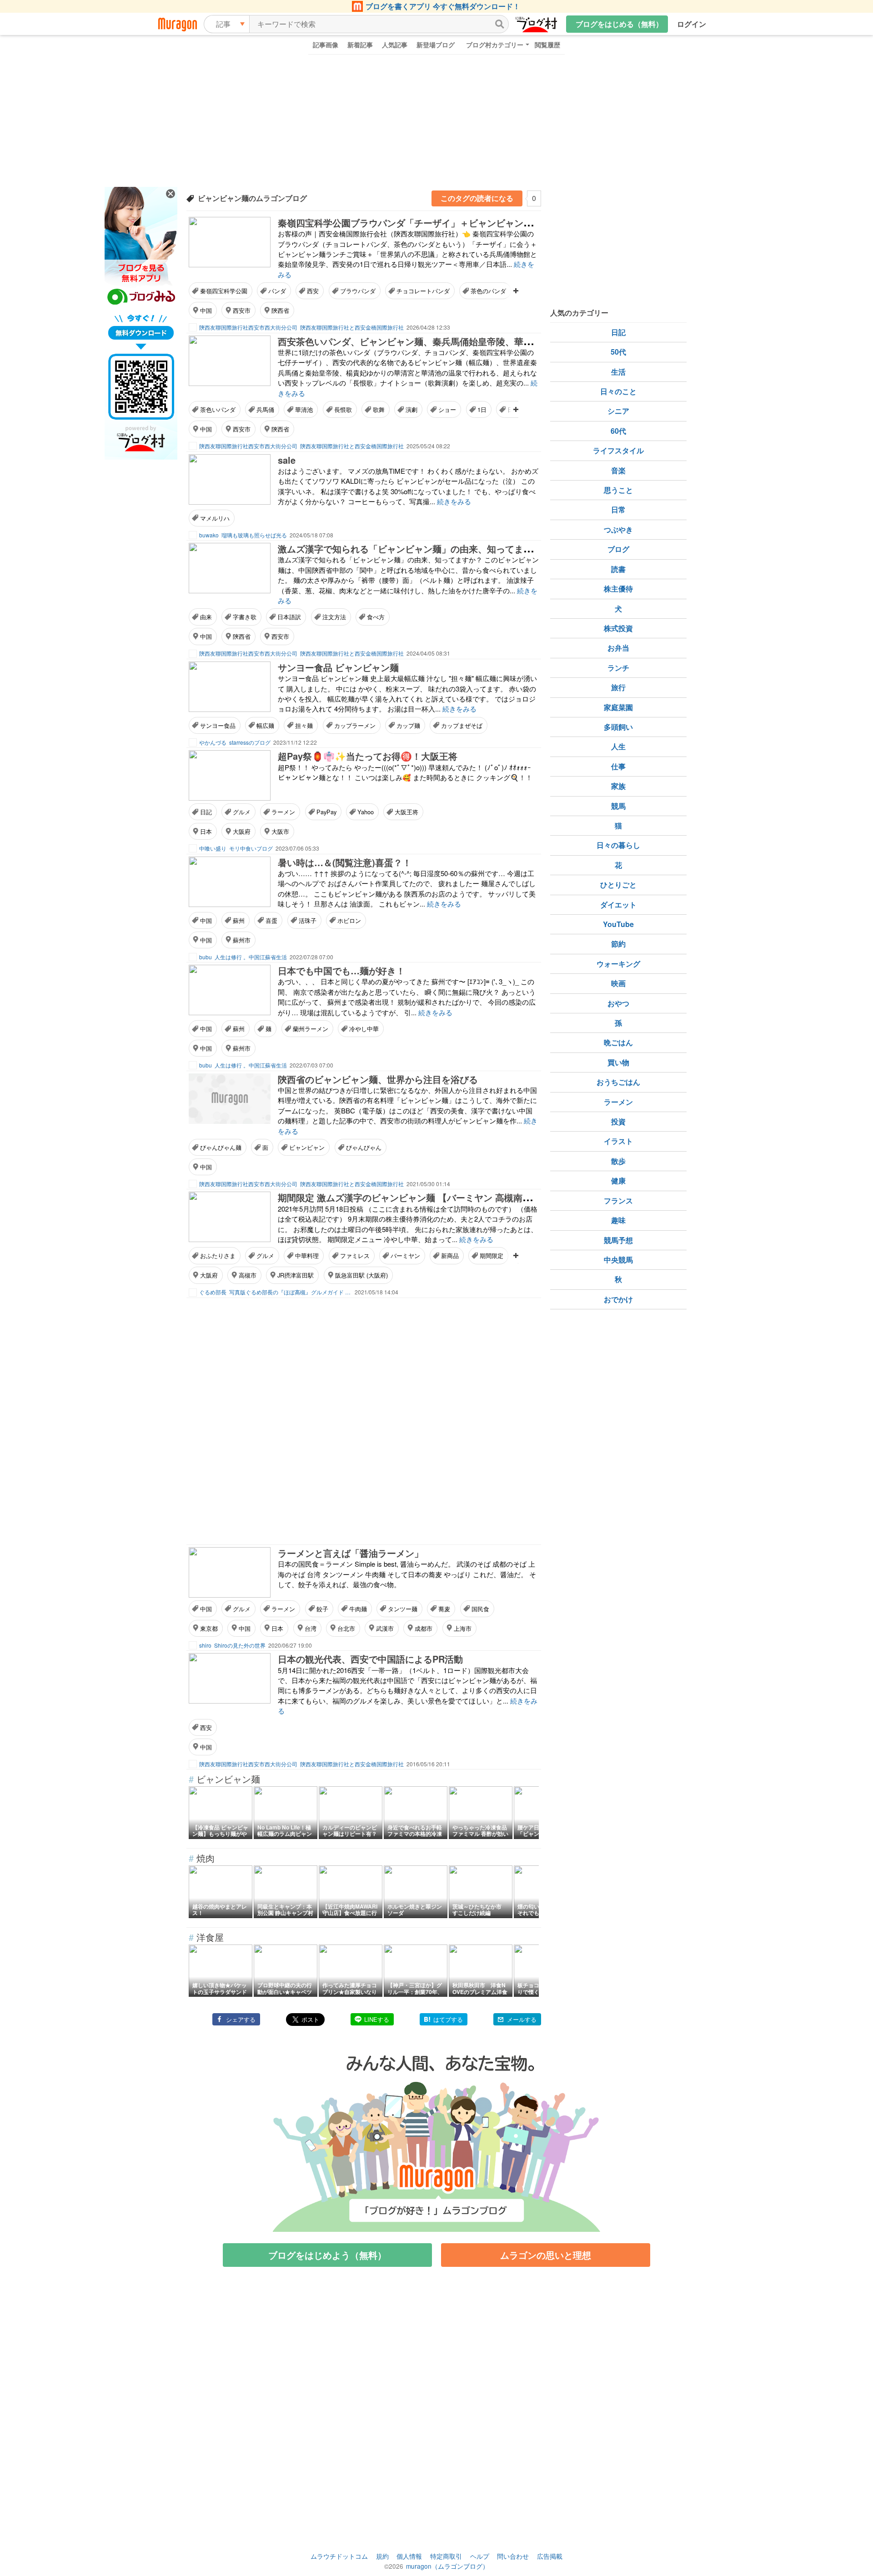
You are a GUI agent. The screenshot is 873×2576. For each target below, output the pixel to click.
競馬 (618, 806)
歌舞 (379, 409)
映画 (618, 983)
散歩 (618, 1161)
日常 (618, 509)
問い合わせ (513, 2556)
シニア (618, 411)
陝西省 (280, 310)
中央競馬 (618, 1260)
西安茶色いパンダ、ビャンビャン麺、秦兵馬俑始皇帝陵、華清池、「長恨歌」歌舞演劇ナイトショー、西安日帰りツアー (523, 341)
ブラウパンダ (358, 291)
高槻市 (248, 1275)
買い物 (618, 1062)
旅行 (618, 687)
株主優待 (618, 589)
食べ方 (376, 617)
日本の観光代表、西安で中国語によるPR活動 (370, 1659)
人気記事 (395, 45)
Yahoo (366, 812)
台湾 (311, 1628)
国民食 (480, 1609)
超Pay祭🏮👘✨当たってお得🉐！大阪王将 (368, 756)
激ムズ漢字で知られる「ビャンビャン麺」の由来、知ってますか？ (414, 549)
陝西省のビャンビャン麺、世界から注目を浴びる (378, 1079)
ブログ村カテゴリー (495, 45)
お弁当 (618, 648)
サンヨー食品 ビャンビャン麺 (338, 667)
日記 (206, 812)
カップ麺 (408, 725)
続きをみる (454, 501)
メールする (522, 2019)
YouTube (618, 924)
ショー (447, 409)
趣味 (618, 1220)
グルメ (242, 812)
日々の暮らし (618, 845)
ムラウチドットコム (339, 2556)
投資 (618, 1121)
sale (287, 460)
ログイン (692, 24)
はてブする (448, 2019)
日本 (206, 831)
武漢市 (385, 1628)
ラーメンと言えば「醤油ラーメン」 (351, 1553)
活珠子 (308, 920)
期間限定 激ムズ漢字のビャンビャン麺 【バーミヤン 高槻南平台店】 (418, 1197)
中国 (206, 310)
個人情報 (409, 2556)
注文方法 (334, 617)
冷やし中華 (364, 1029)
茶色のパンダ (488, 291)
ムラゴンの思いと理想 (546, 2255)
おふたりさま (218, 1255)
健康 (618, 1180)
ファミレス (355, 1255)
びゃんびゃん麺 (221, 1147)
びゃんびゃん (364, 1147)
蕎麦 (444, 1609)
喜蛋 (271, 920)
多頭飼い (618, 727)
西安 (313, 291)
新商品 (450, 1255)
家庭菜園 (618, 707)
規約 (382, 2556)
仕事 (618, 766)
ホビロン (349, 920)
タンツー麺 (403, 1609)
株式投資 (618, 628)
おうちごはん (618, 1082)
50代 (618, 352)
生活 (618, 372)
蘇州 (239, 920)
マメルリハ (215, 518)
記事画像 (326, 45)
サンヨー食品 (218, 725)
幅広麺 (265, 725)
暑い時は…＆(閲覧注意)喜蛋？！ (345, 862)
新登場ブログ (436, 45)
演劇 (411, 409)
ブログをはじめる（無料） (619, 24)
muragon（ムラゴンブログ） (447, 2566)
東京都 (209, 1628)
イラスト (618, 1141)
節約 (618, 944)
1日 (482, 409)
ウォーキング (618, 964)
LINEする (377, 2019)
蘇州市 (242, 940)
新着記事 (360, 45)
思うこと (618, 490)
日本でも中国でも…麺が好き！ (341, 970)
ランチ (618, 668)
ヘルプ (480, 2556)
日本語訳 (289, 617)
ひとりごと (618, 885)
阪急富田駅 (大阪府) (361, 1275)
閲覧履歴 (547, 45)
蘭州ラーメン (311, 1029)
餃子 (322, 1609)
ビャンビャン (307, 1147)
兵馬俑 (265, 409)
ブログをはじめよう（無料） (327, 2255)
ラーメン (283, 812)
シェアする (241, 2019)
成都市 (424, 1628)
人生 (618, 746)
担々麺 (304, 725)
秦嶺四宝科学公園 (224, 291)
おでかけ (618, 1299)
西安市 (242, 310)
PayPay (326, 812)
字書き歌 (245, 617)
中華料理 (307, 1255)
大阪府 (242, 831)
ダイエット (618, 905)
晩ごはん (618, 1042)
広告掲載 (550, 2556)
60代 (618, 431)
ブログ (618, 549)
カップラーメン (355, 725)
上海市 (463, 1628)
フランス (618, 1200)
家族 (618, 786)
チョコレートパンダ (423, 291)
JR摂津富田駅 (296, 1275)
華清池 (304, 409)
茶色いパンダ (218, 409)
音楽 (618, 470)
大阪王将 (406, 812)
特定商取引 (446, 2556)
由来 (206, 617)
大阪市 (280, 831)
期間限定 (492, 1255)
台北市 (346, 1628)
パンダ (277, 291)
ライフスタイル (618, 450)
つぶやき (618, 529)
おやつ (618, 1003)
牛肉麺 (358, 1609)
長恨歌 (343, 409)
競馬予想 (618, 1240)
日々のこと (618, 391)
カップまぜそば (462, 725)
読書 (618, 569)
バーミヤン (405, 1255)
